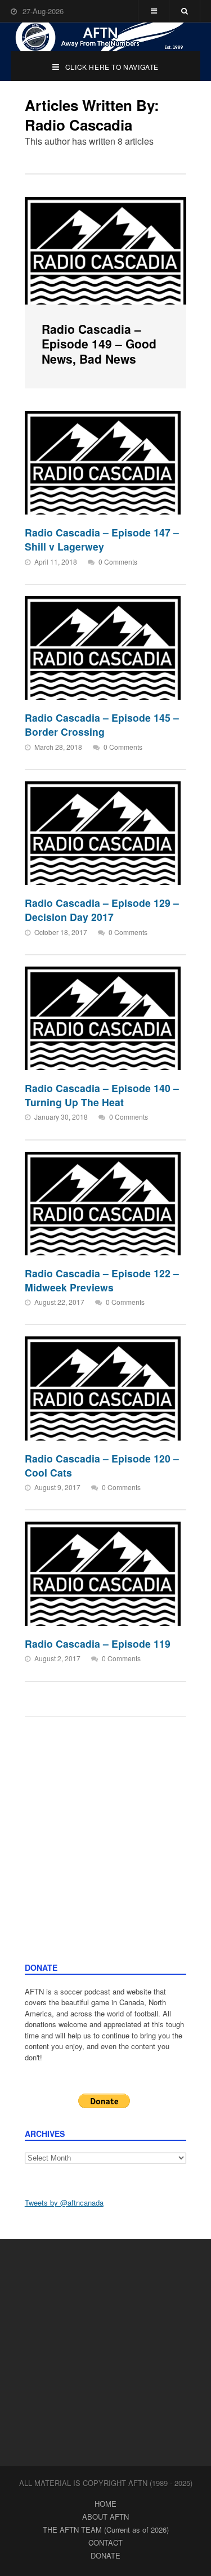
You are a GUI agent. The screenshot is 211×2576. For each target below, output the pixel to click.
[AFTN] (106, 37)
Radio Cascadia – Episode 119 (98, 1643)
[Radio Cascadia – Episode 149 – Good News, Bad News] (106, 251)
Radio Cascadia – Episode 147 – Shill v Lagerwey (102, 539)
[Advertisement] (105, 1851)
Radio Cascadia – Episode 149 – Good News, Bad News (99, 344)
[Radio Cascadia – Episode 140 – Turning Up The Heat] (103, 1018)
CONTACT (105, 2543)
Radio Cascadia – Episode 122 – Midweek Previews (102, 1280)
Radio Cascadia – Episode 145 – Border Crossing (102, 724)
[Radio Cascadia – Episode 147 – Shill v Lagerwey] (103, 463)
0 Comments (118, 562)
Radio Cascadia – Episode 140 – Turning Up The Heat (102, 1095)
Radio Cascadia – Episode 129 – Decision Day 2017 (102, 910)
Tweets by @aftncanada (64, 2202)
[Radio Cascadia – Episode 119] (103, 1573)
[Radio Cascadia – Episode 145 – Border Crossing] (103, 648)
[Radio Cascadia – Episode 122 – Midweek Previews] (103, 1204)
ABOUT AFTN (105, 2517)
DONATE (105, 2555)
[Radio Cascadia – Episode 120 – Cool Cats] (103, 1388)
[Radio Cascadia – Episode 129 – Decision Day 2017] (103, 833)
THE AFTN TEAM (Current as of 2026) (106, 2530)
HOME (105, 2504)
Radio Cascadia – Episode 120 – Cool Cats (102, 1465)
